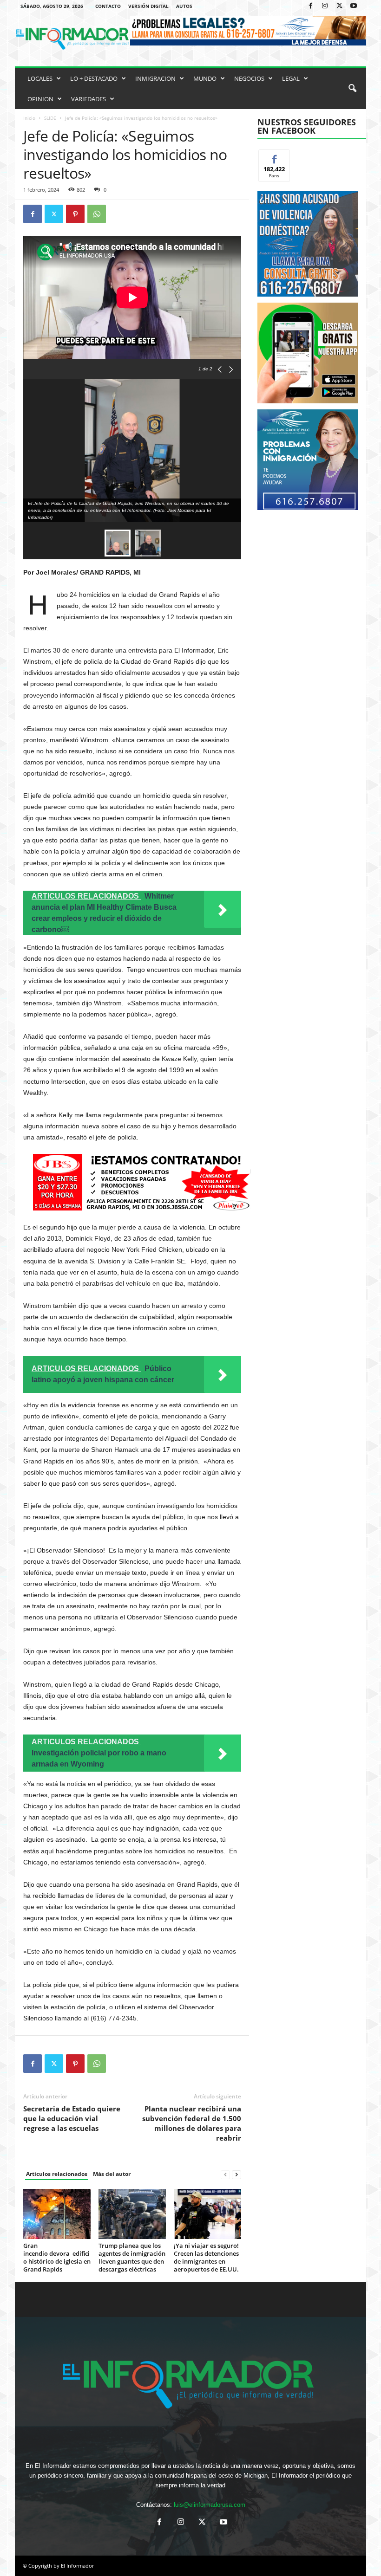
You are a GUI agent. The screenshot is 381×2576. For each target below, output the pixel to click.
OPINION (40, 99)
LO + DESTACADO (94, 78)
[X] (339, 6)
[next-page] (236, 2174)
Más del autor (112, 2174)
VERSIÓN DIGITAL (148, 6)
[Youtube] (354, 6)
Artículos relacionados (57, 2174)
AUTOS (184, 6)
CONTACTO (108, 6)
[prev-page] (225, 2174)
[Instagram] (325, 6)
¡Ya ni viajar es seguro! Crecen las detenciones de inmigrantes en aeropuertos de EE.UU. (206, 2257)
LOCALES (40, 78)
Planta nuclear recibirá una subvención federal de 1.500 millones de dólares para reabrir (192, 2123)
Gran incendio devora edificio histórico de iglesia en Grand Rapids (57, 2257)
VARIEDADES (89, 99)
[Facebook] (310, 6)
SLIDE (50, 118)
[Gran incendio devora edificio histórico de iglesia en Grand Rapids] (57, 2214)
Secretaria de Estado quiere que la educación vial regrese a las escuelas (72, 2118)
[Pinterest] (75, 214)
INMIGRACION (155, 78)
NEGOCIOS (249, 78)
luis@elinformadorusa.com (210, 2505)
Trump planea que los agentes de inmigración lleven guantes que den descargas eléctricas (132, 2257)
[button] (352, 89)
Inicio (29, 118)
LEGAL (291, 78)
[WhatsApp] (97, 214)
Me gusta (274, 157)
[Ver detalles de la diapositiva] (308, 353)
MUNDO (205, 78)
